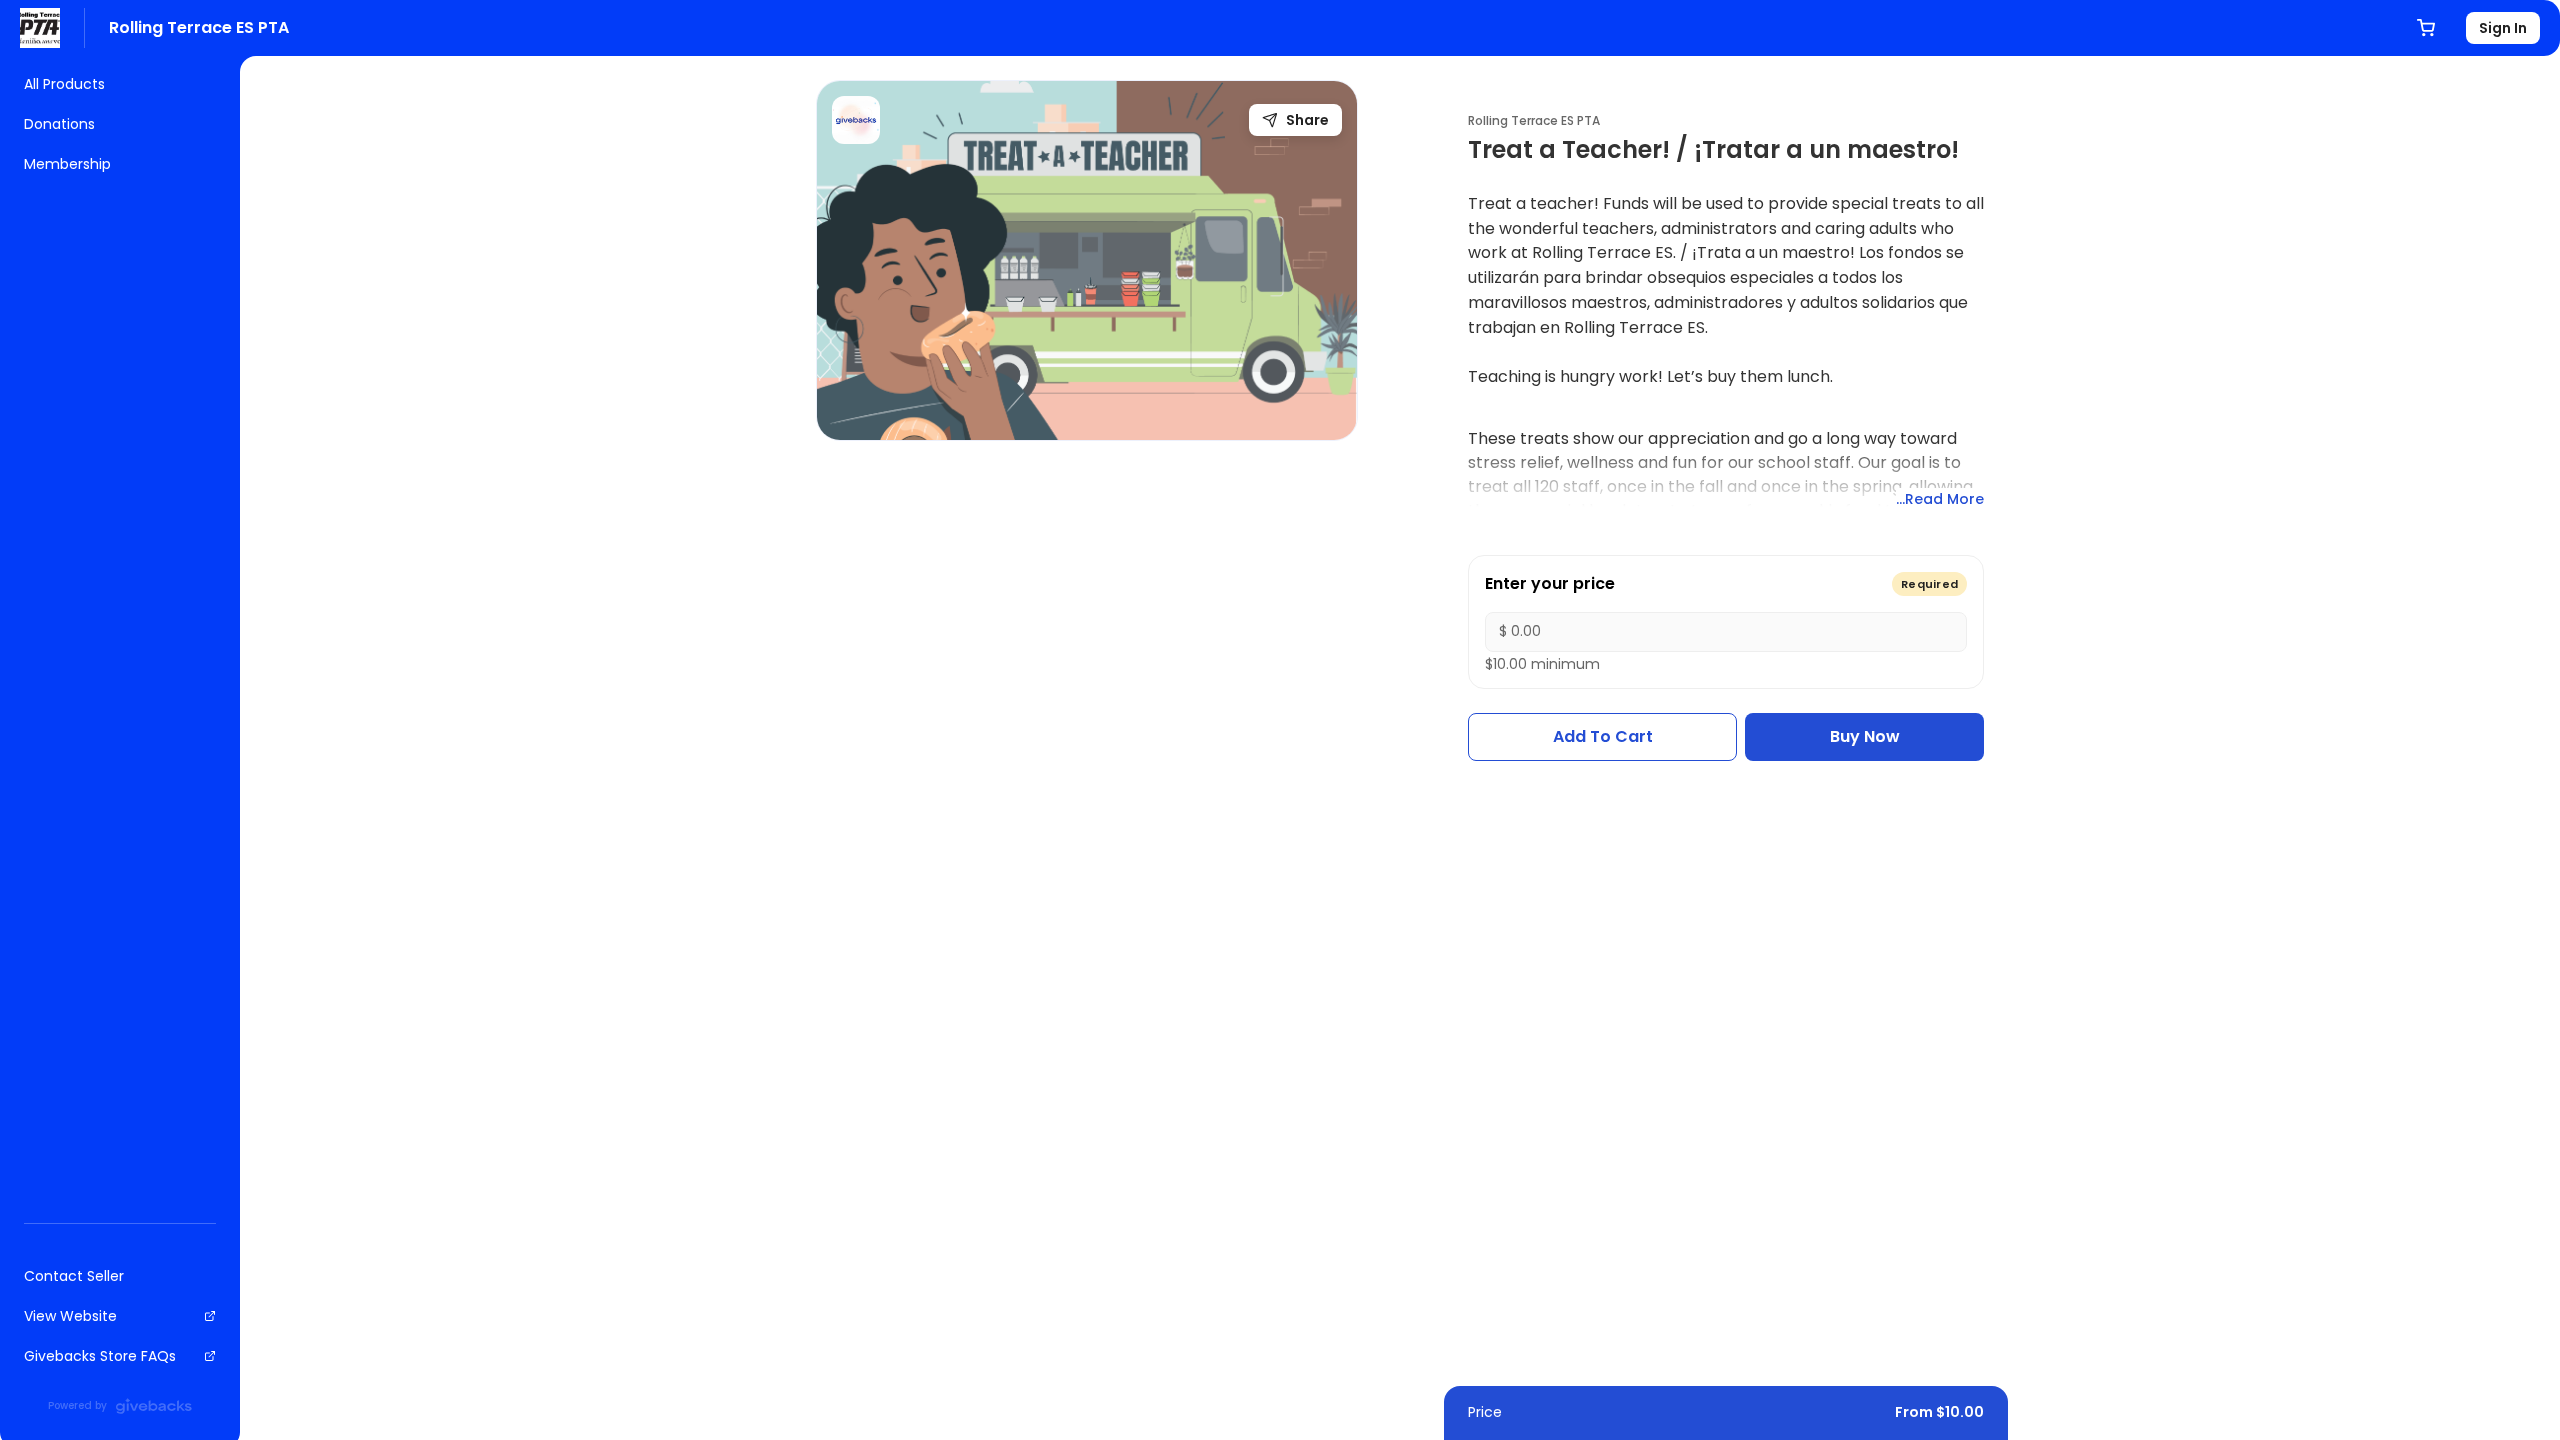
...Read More (1940, 499)
